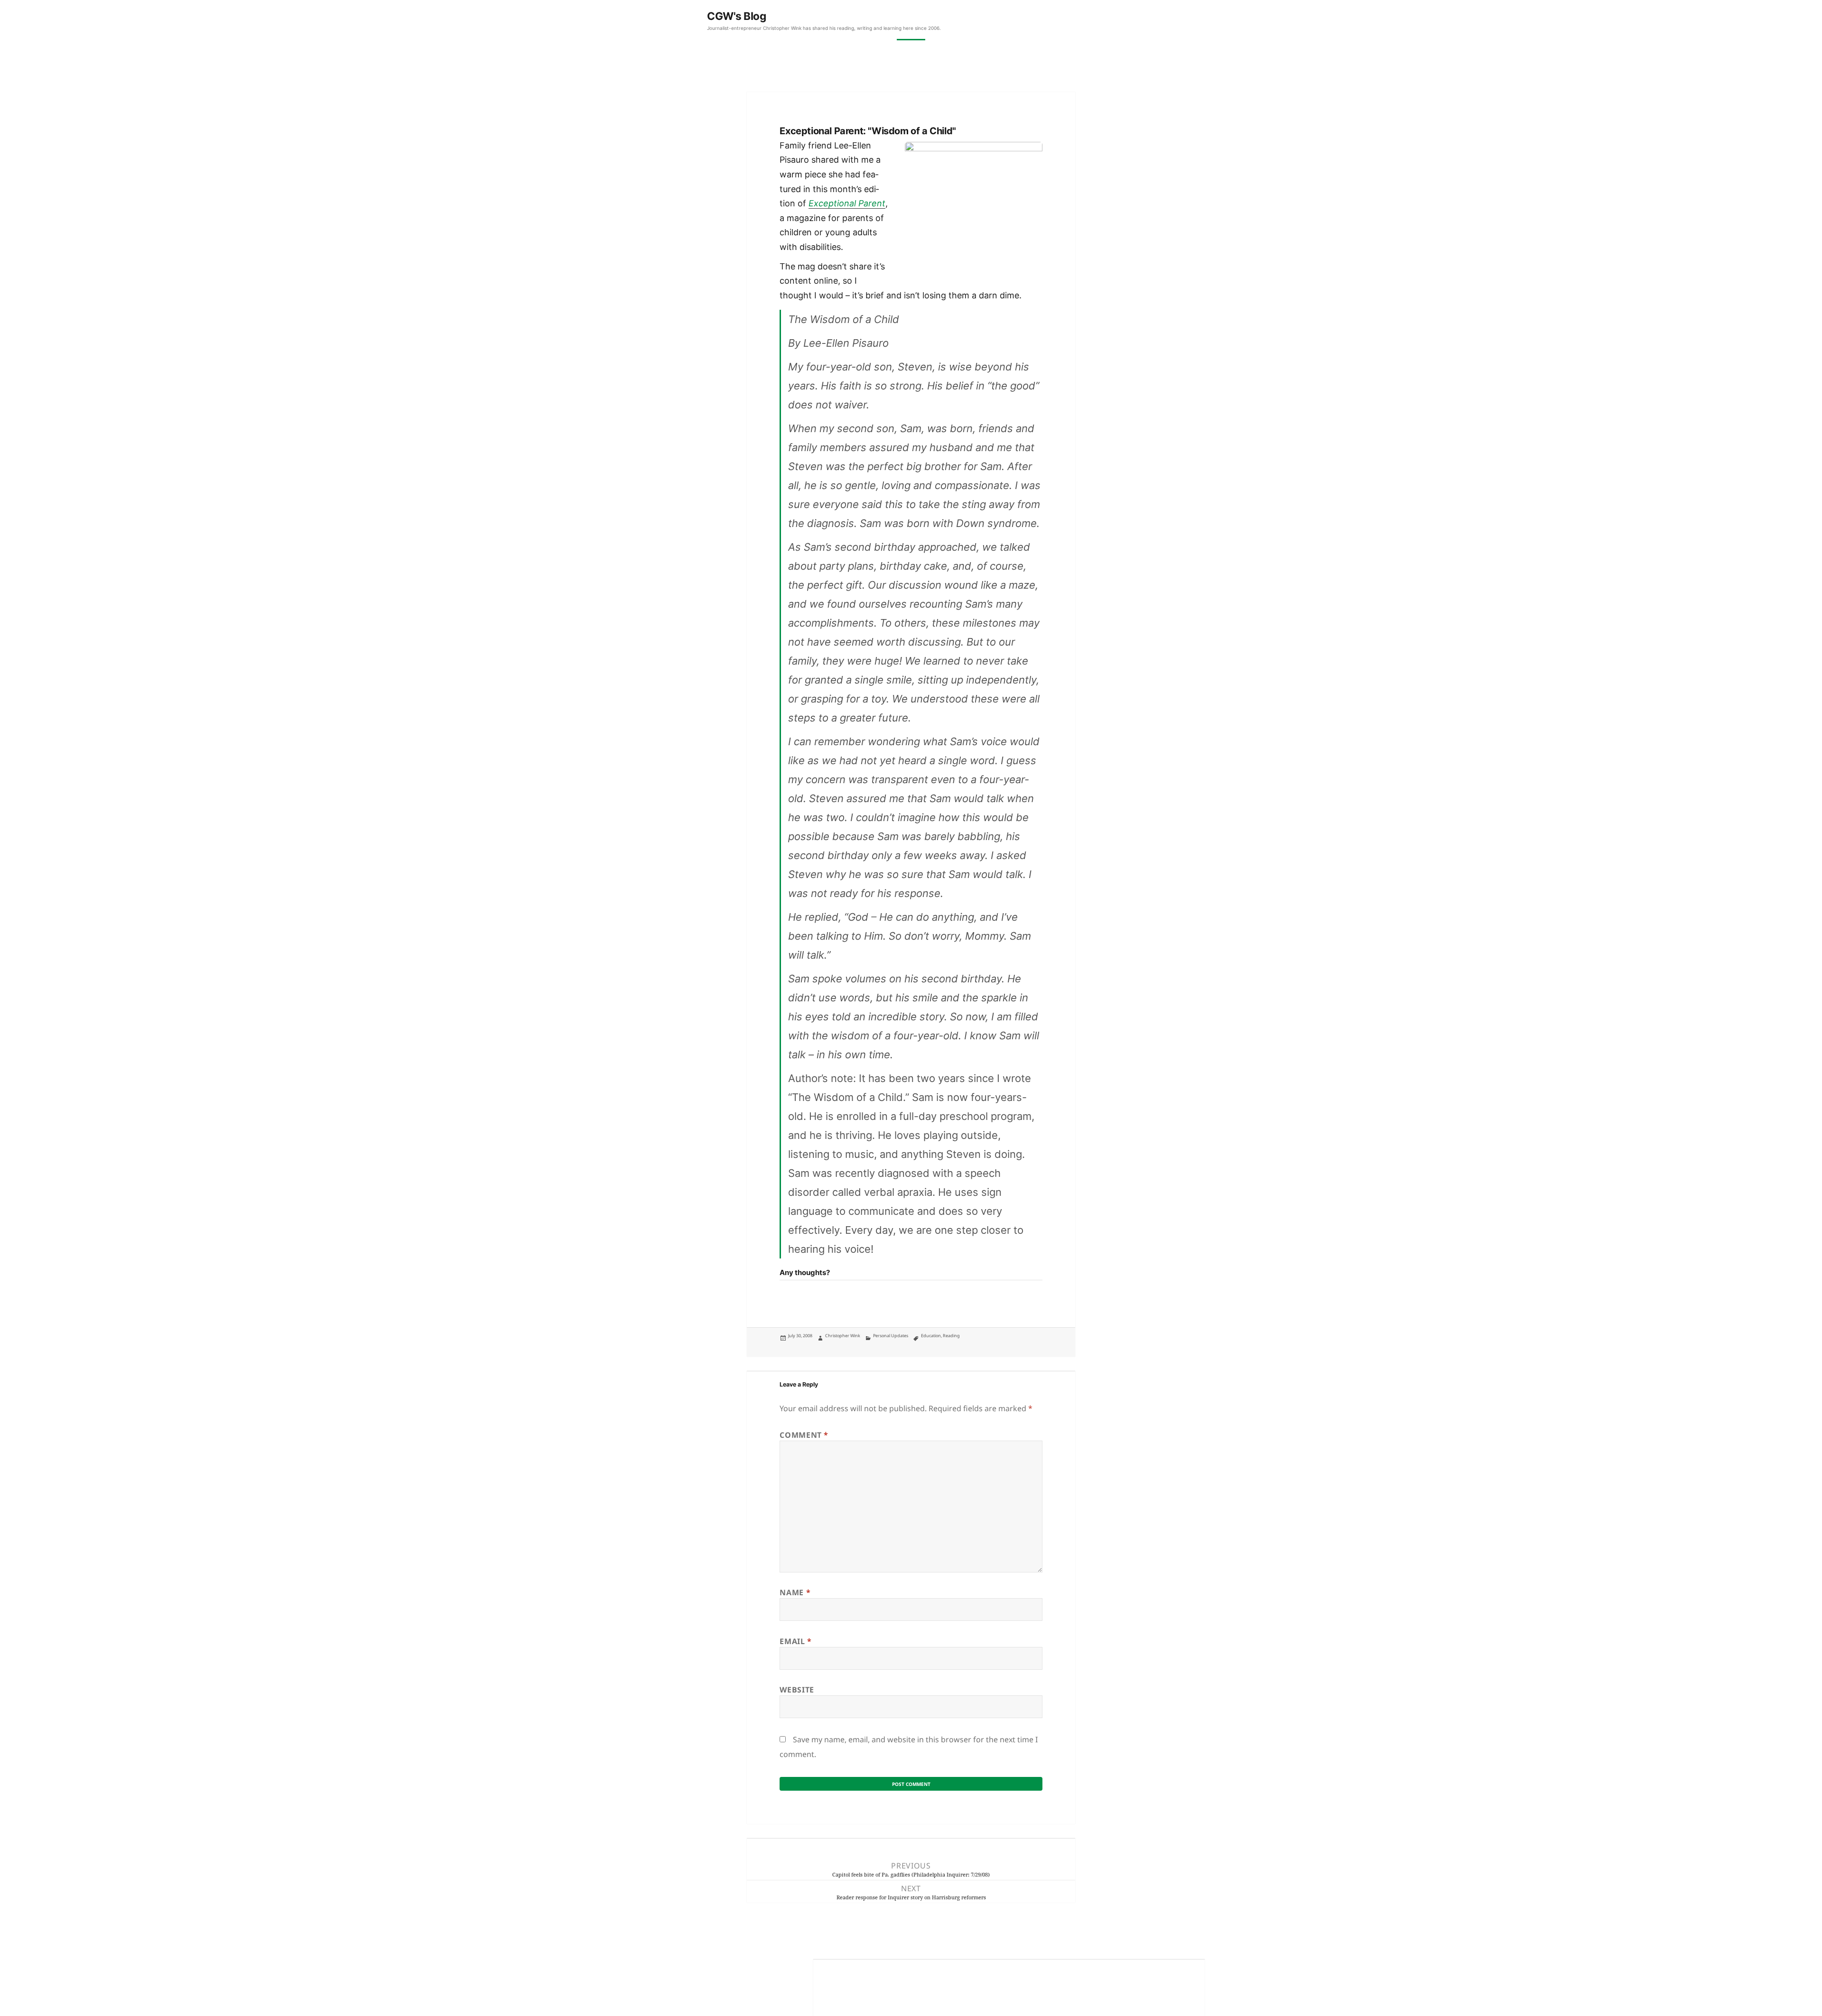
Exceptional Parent (847, 203)
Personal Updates (891, 1336)
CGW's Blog (737, 16)
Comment (804, 1435)
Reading (951, 1336)
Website (797, 1690)
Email (795, 1641)
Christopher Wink (843, 1336)
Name (795, 1592)
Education (931, 1336)
